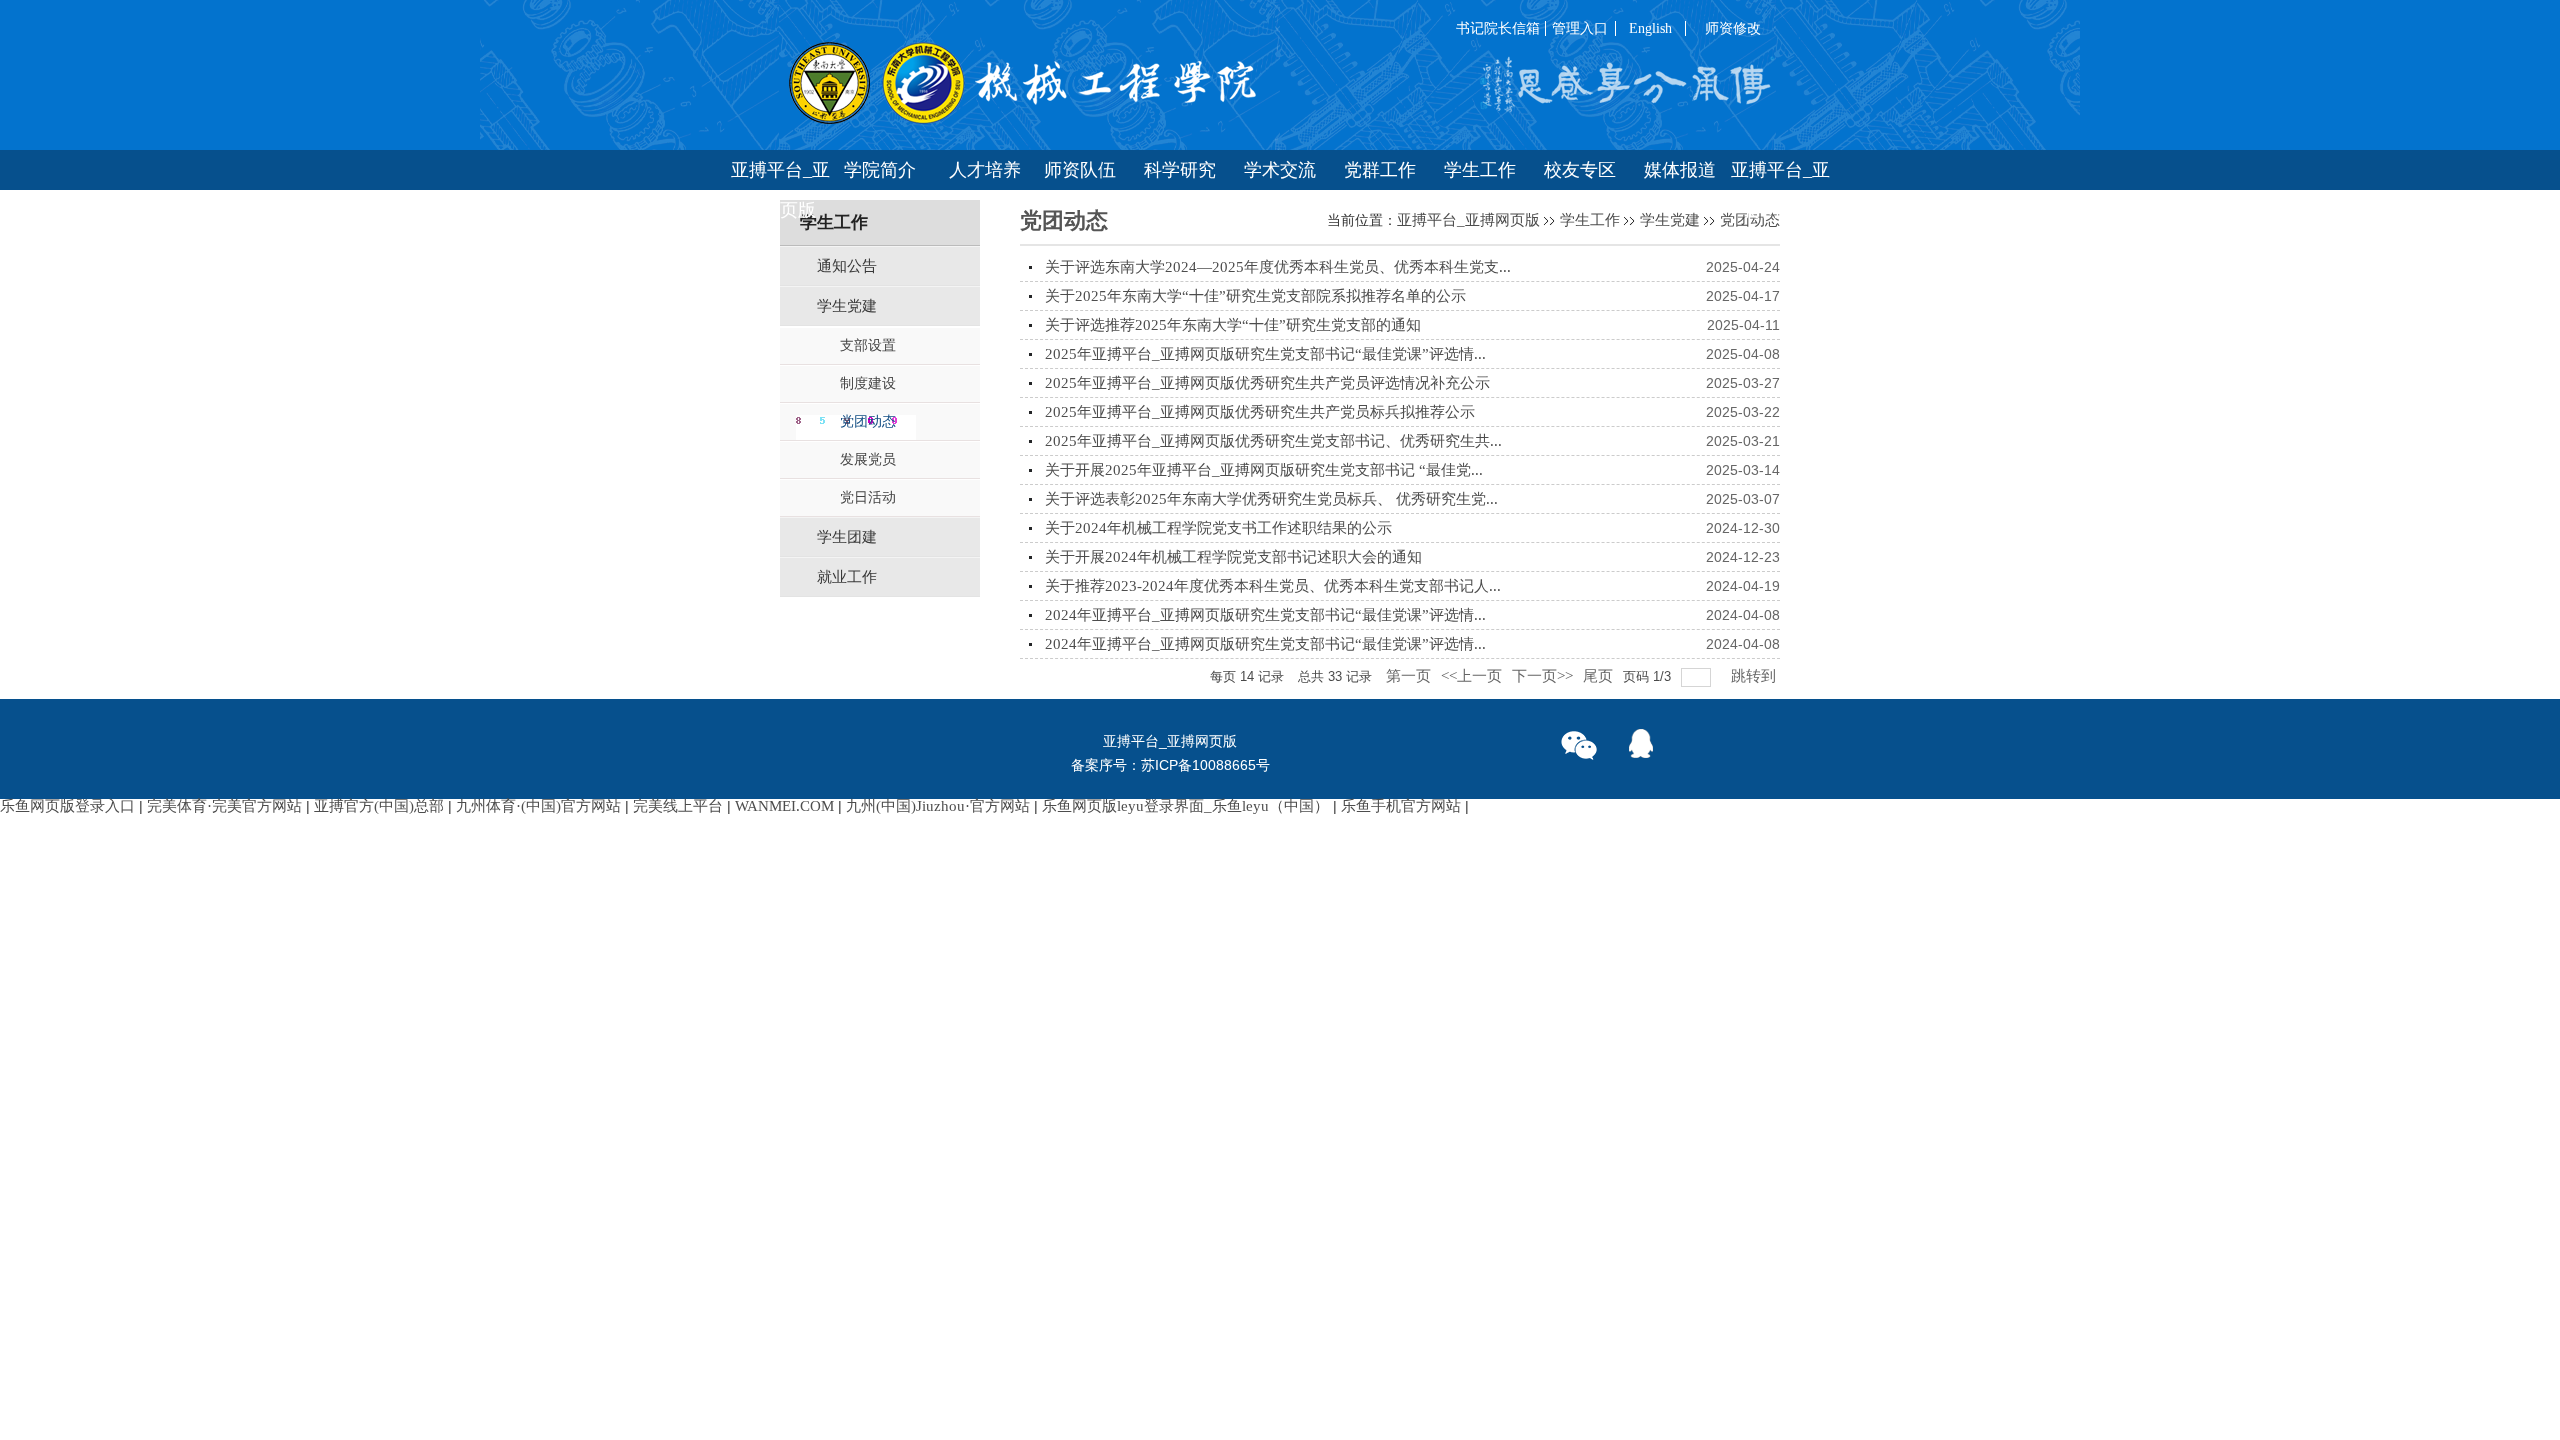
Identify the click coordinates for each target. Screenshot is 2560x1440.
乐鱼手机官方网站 (1401, 806)
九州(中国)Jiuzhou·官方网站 (938, 806)
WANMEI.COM (784, 806)
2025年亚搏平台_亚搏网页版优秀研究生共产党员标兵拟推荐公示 (1260, 412)
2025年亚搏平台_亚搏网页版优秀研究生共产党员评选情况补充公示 (1267, 383)
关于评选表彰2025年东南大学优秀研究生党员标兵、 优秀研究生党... (1271, 499)
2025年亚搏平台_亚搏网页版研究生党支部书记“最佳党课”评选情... (1265, 354)
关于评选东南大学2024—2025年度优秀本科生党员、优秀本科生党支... (1278, 267)
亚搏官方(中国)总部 (379, 806)
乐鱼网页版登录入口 (67, 806)
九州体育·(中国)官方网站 (538, 806)
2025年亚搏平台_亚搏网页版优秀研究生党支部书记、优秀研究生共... (1273, 441)
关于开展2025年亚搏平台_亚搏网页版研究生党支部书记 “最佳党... (1264, 470)
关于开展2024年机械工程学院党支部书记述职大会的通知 (1233, 557)
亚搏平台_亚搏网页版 (1468, 220)
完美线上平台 (678, 806)
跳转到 (1755, 676)
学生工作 (1590, 220)
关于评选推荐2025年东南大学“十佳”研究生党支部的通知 (1233, 325)
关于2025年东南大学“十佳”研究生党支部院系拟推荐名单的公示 (1255, 296)
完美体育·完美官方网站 (224, 806)
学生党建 (1670, 220)
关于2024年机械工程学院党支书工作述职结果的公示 (1218, 528)
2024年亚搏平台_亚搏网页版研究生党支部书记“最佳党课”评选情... (1265, 615)
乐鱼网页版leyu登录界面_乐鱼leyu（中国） (1185, 806)
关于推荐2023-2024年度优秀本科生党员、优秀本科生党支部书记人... (1273, 586)
